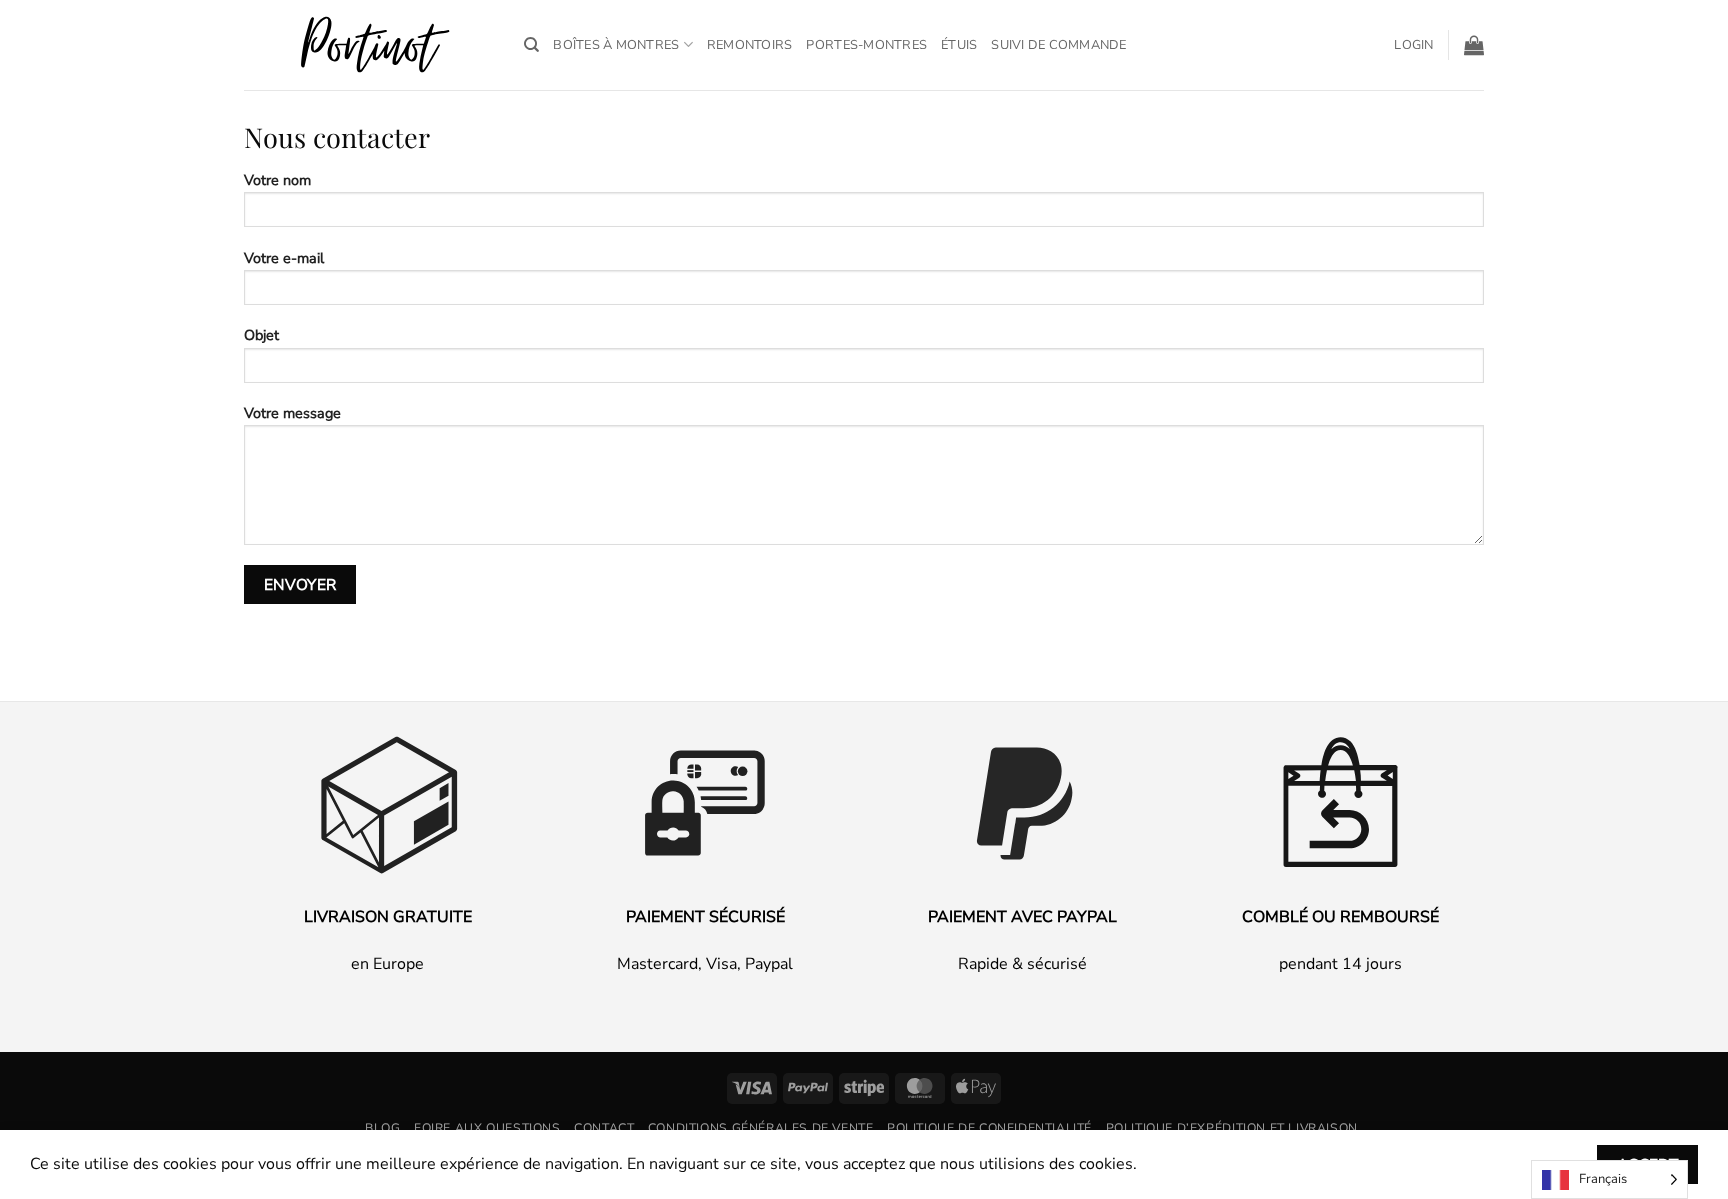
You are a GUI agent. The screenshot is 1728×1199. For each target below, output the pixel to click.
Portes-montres (866, 45)
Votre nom (277, 180)
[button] (1413, 45)
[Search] (531, 45)
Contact (604, 1128)
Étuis (959, 45)
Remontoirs (750, 45)
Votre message (292, 413)
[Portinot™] (369, 45)
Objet (261, 335)
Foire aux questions (487, 1128)
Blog (382, 1128)
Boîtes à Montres (616, 45)
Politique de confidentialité (989, 1128)
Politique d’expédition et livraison (1232, 1128)
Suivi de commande (1058, 45)
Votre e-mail (284, 258)
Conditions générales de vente (761, 1128)
